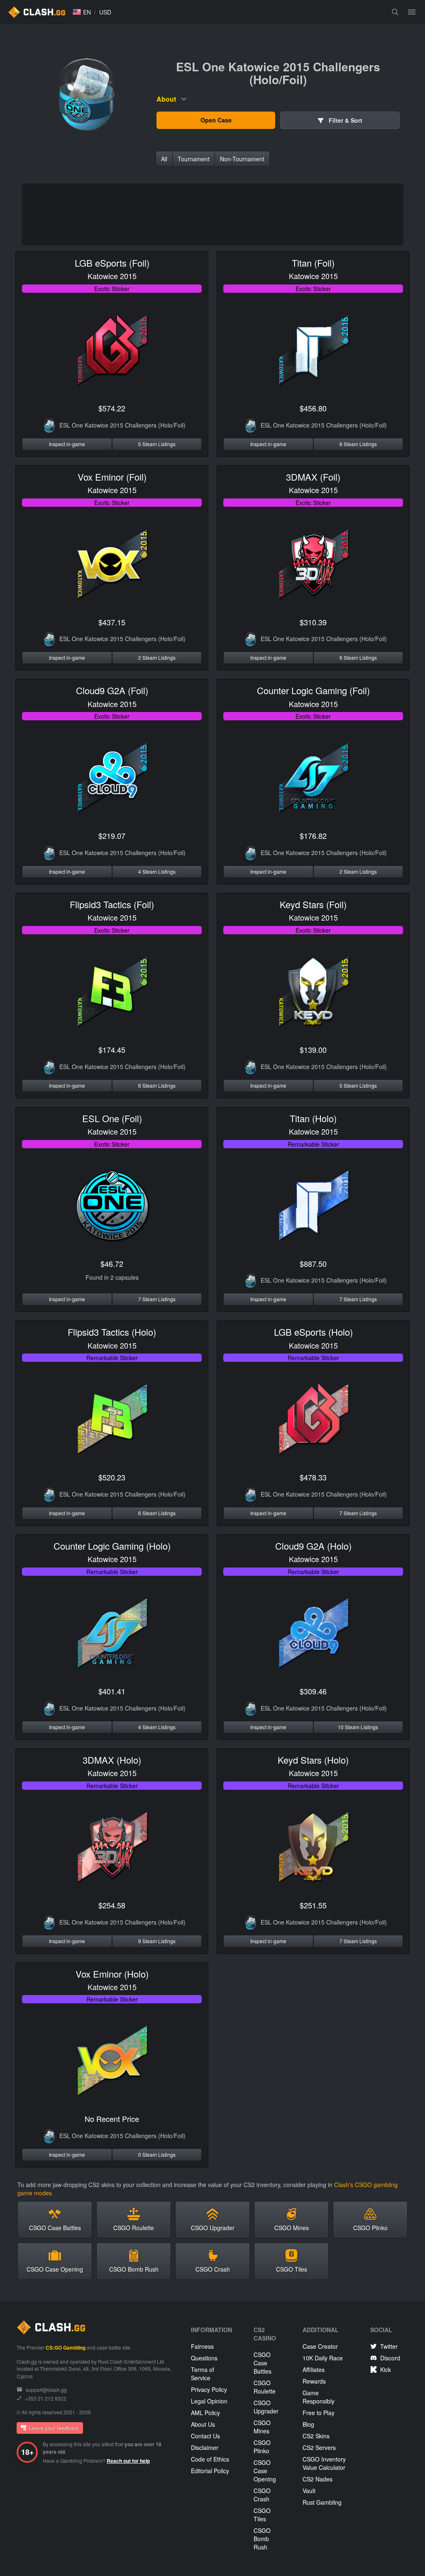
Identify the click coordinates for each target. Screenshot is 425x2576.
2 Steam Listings (157, 657)
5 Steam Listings (157, 444)
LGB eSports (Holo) (313, 1332)
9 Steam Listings (157, 1941)
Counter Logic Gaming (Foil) (313, 690)
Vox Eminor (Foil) (112, 477)
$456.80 (313, 408)
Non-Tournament (242, 159)
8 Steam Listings (358, 444)
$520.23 (112, 1477)
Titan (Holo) (313, 1118)
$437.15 (112, 622)
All (164, 159)
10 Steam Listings (358, 1727)
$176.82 (313, 836)
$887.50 (313, 1264)
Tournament (194, 159)
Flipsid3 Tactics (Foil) (112, 904)
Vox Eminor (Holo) (112, 1974)
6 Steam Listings (358, 657)
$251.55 (313, 1905)
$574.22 (112, 408)
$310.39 (313, 622)
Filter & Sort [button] (345, 120)
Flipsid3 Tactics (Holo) (112, 1332)
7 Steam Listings (157, 1299)
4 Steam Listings (157, 871)
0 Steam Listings (157, 2154)
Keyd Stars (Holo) (313, 1760)
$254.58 (112, 1905)
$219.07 (112, 836)
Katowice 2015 (112, 276)
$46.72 (112, 1264)
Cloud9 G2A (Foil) (112, 690)
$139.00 (313, 1050)
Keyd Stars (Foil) (313, 904)
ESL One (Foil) (112, 1118)
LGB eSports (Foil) (112, 263)
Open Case (216, 120)
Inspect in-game (67, 444)
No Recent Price (112, 2119)
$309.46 (313, 1691)
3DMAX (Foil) (313, 477)
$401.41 (112, 1691)
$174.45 (112, 1050)
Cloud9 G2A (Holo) (313, 1546)
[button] (82, 12)
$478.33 (313, 1477)
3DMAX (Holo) (112, 1760)
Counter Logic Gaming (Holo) (112, 1546)
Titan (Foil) (313, 263)
